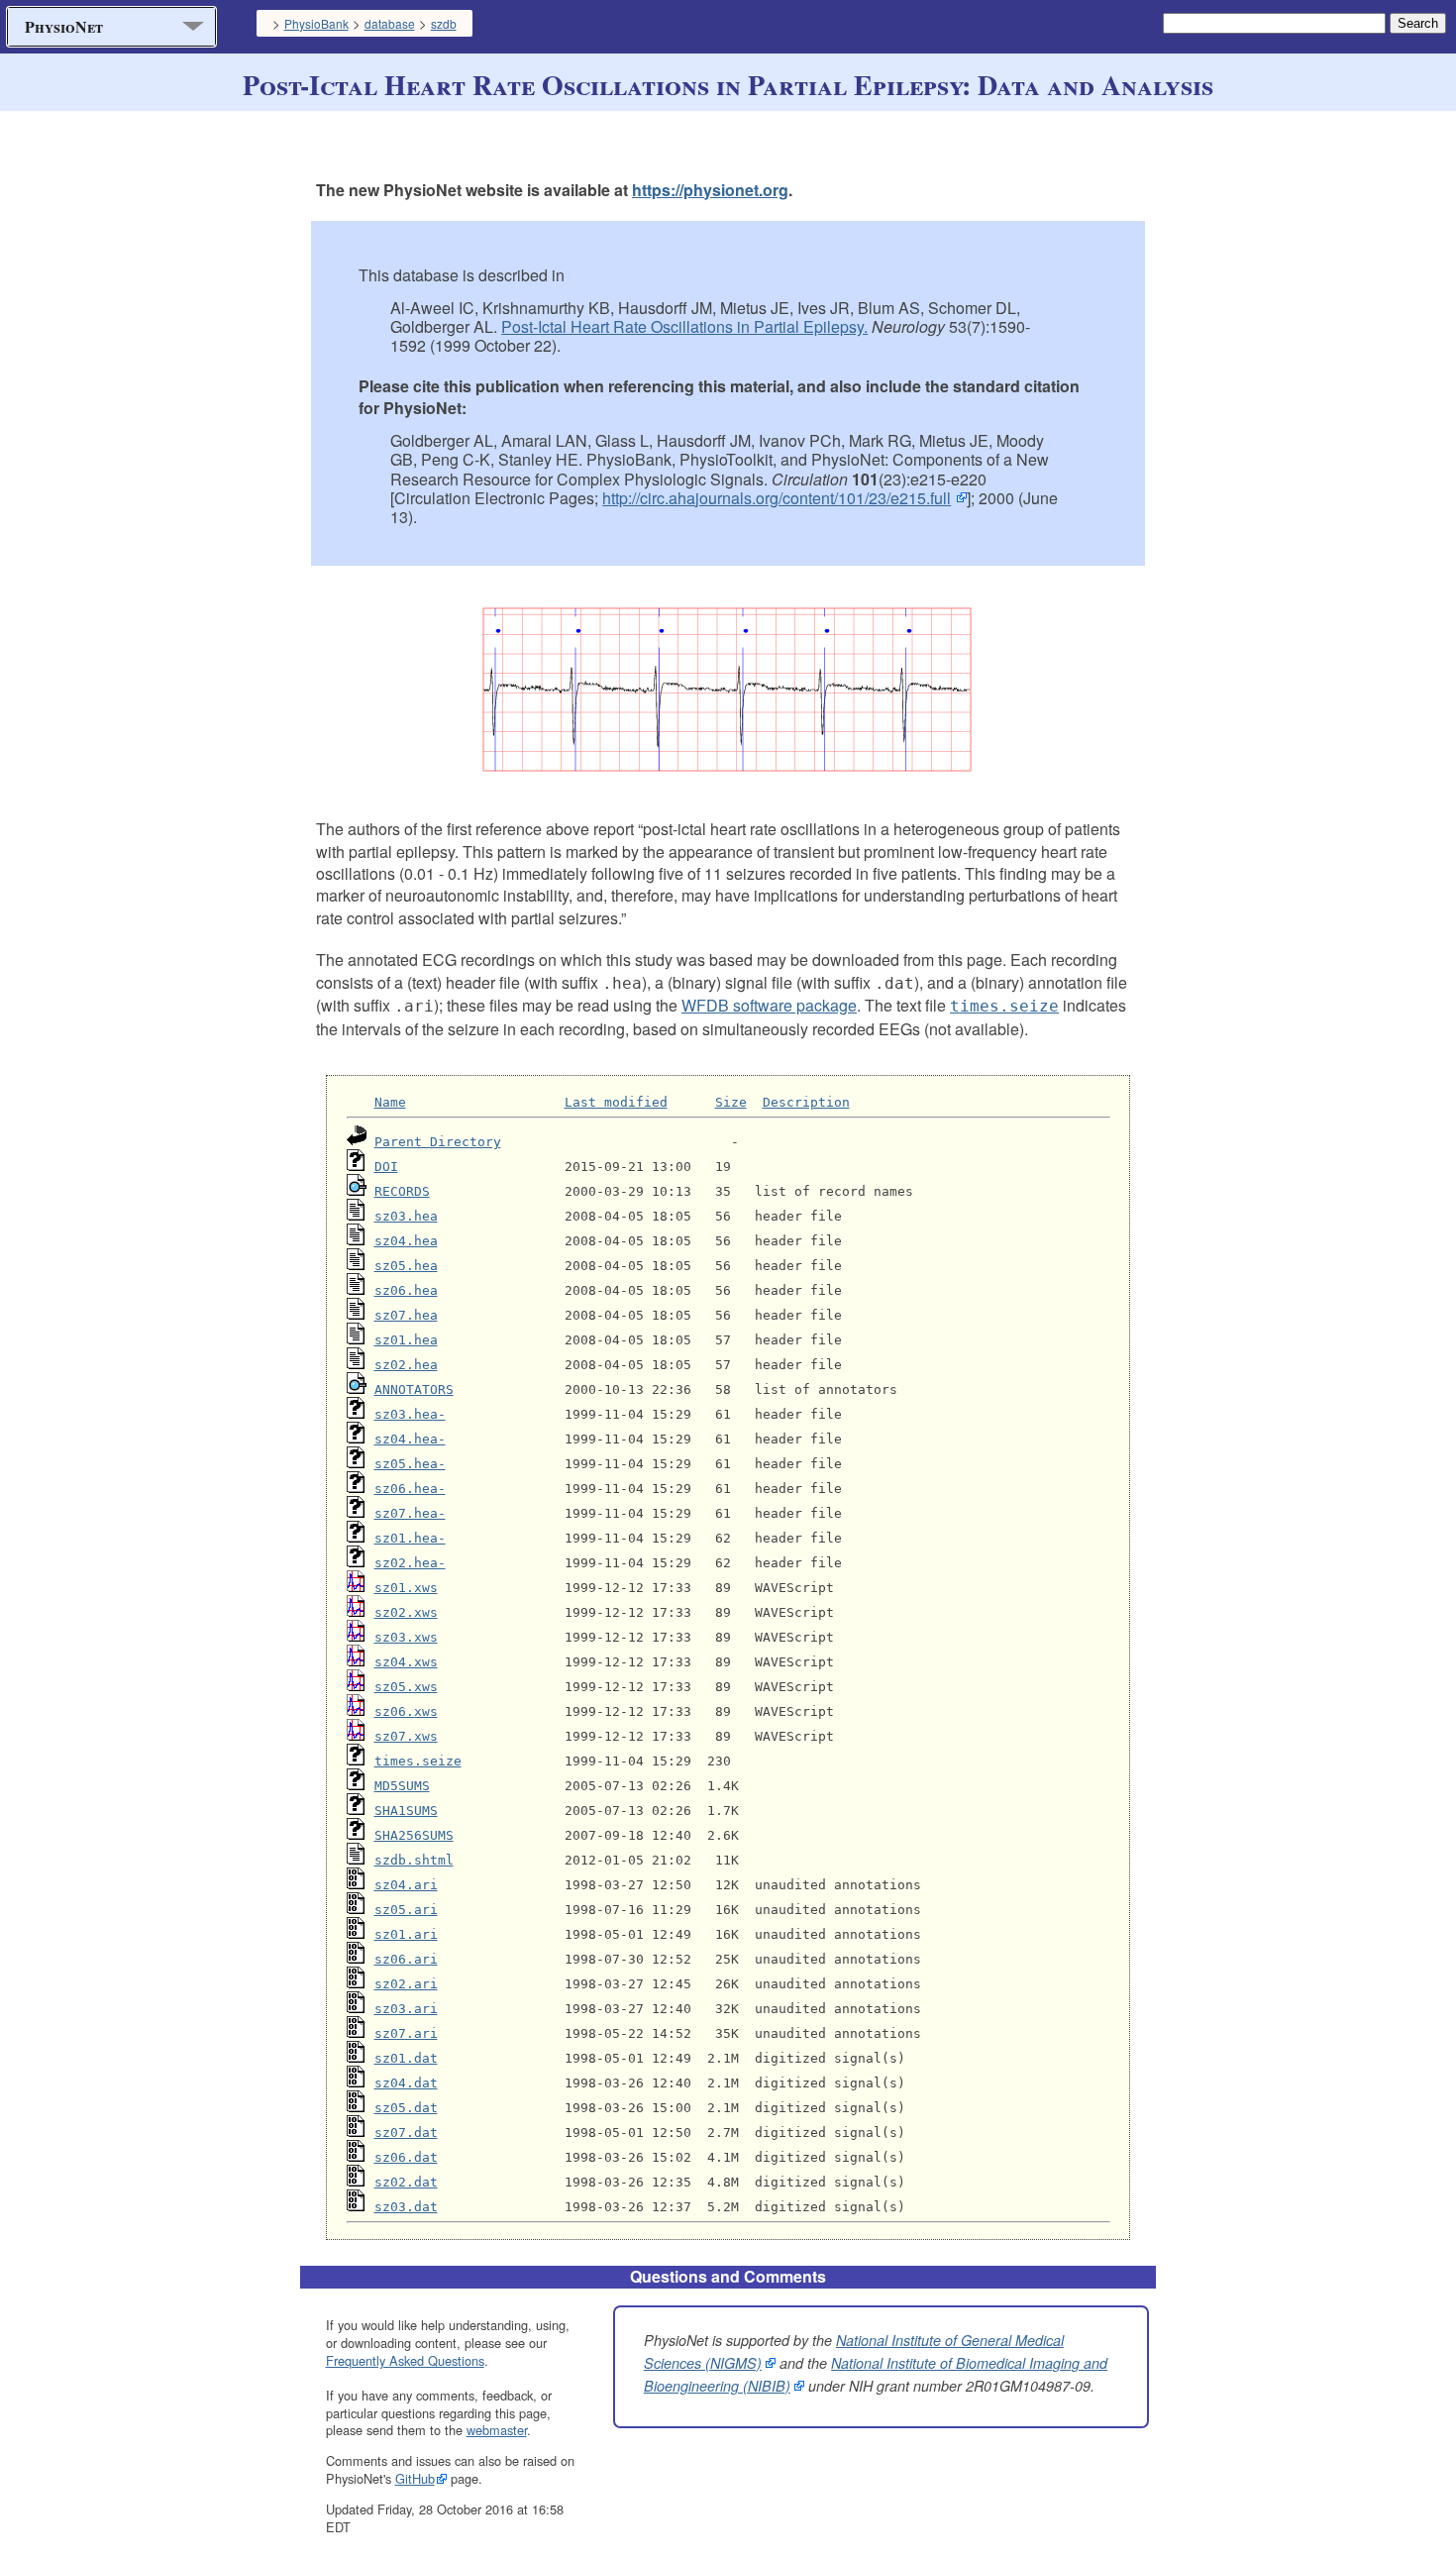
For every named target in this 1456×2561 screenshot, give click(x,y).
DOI (386, 1167)
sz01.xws (406, 1588)
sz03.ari (406, 2009)
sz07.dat (406, 2133)
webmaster (497, 2430)
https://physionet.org (710, 190)
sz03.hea (406, 1216)
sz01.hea (406, 1340)
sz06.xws (406, 1711)
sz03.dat (406, 2207)
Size (731, 1102)
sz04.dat (406, 2083)
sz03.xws (406, 1637)
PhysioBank (316, 23)
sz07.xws (406, 1736)
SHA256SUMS (414, 1835)
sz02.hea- (410, 1563)
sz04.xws (406, 1662)
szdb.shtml (414, 1860)
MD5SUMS (402, 1786)
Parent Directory (438, 1142)
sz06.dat (406, 2157)
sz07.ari (406, 2033)
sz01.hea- (410, 1538)
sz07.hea (406, 1315)
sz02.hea (406, 1365)
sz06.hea (406, 1290)
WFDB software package (769, 1005)
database (390, 23)
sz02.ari (406, 1984)
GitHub (415, 2478)
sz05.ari (406, 1910)
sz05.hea (406, 1266)
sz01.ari (406, 1934)
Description (806, 1102)
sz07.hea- (410, 1513)
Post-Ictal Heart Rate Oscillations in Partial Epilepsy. (684, 326)
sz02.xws (406, 1612)
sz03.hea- (410, 1414)
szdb (444, 23)
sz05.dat (406, 2108)
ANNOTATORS (414, 1389)
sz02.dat (406, 2182)
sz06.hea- (410, 1489)
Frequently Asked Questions (405, 2360)
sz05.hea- (410, 1464)
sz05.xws (406, 1687)
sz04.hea (406, 1241)
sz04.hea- (410, 1439)
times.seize (418, 1761)
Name (390, 1102)
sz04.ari (406, 1885)
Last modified (616, 1102)
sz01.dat (406, 2058)
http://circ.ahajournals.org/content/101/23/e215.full (777, 498)
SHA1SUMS (406, 1811)
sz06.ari (406, 1959)
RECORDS (402, 1191)
